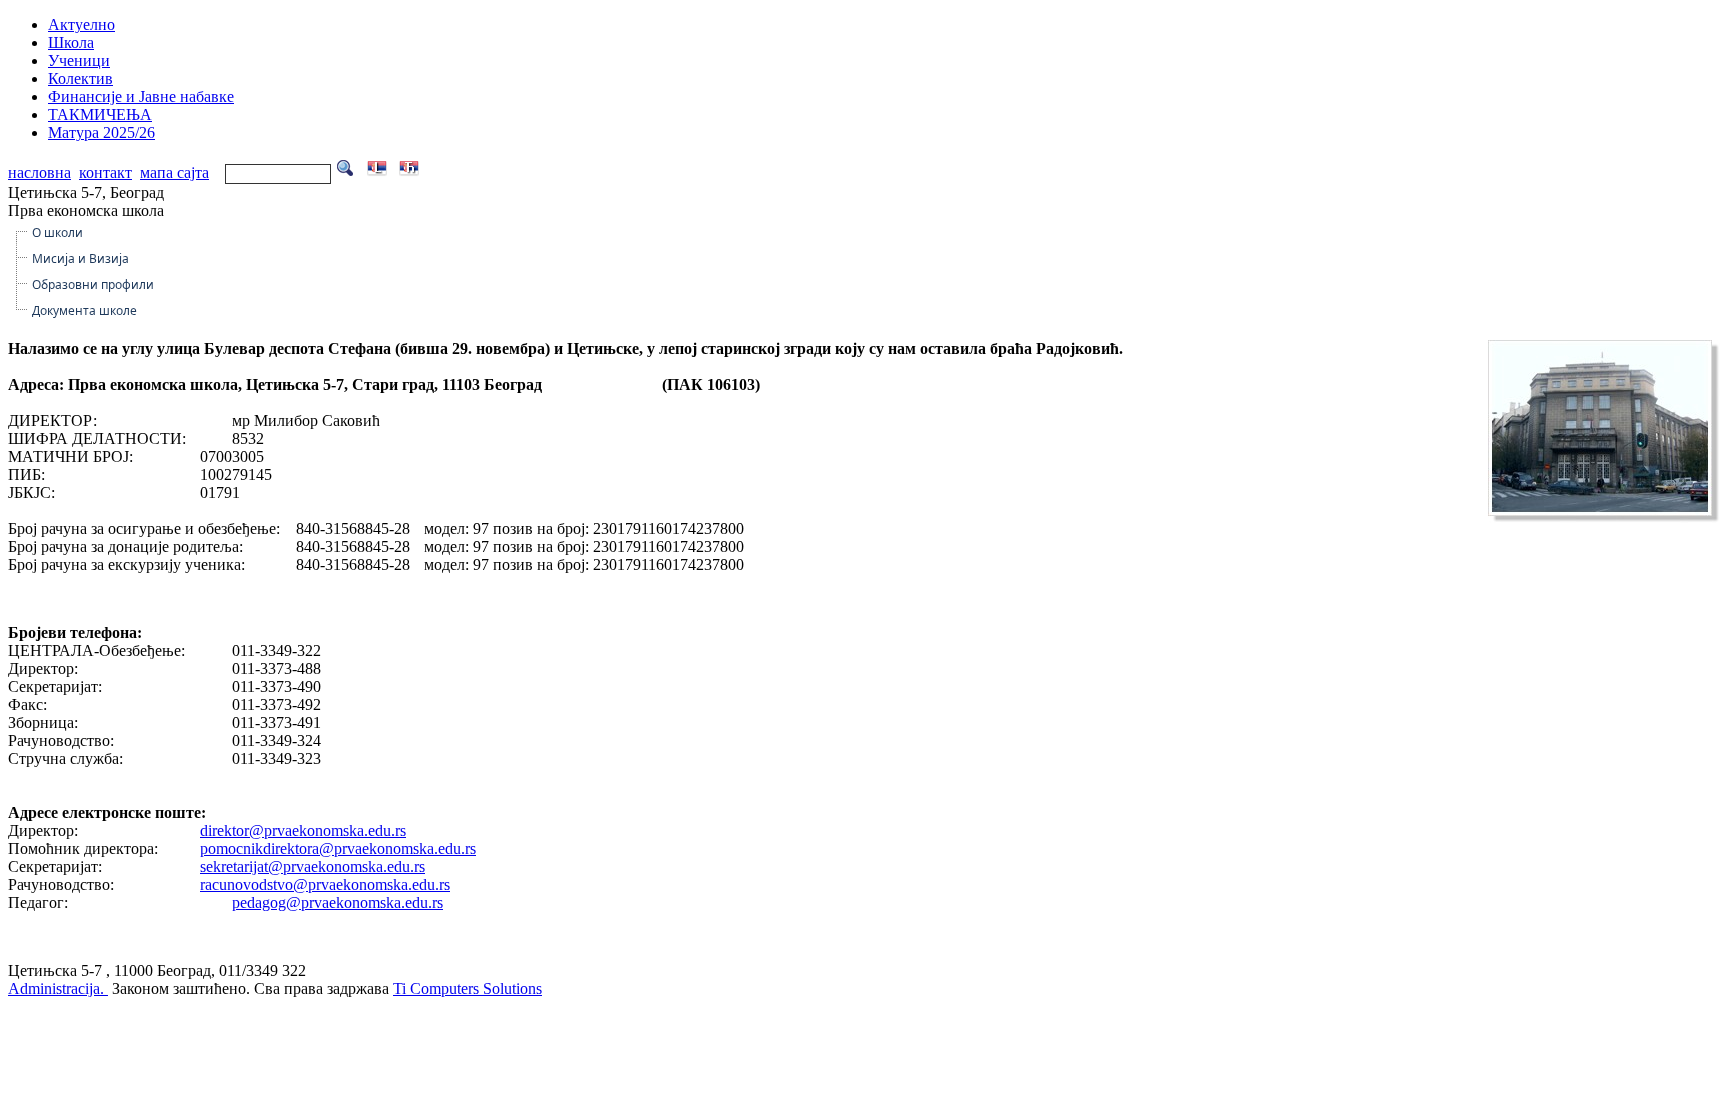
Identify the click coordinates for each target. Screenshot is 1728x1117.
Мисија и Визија (80, 258)
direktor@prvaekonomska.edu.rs (303, 830)
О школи (57, 232)
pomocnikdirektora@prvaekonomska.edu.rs (338, 848)
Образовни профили (93, 284)
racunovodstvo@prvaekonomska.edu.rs (325, 884)
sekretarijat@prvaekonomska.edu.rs (312, 866)
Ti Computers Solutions (467, 988)
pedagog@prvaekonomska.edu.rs (337, 902)
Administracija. (58, 988)
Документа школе (84, 310)
